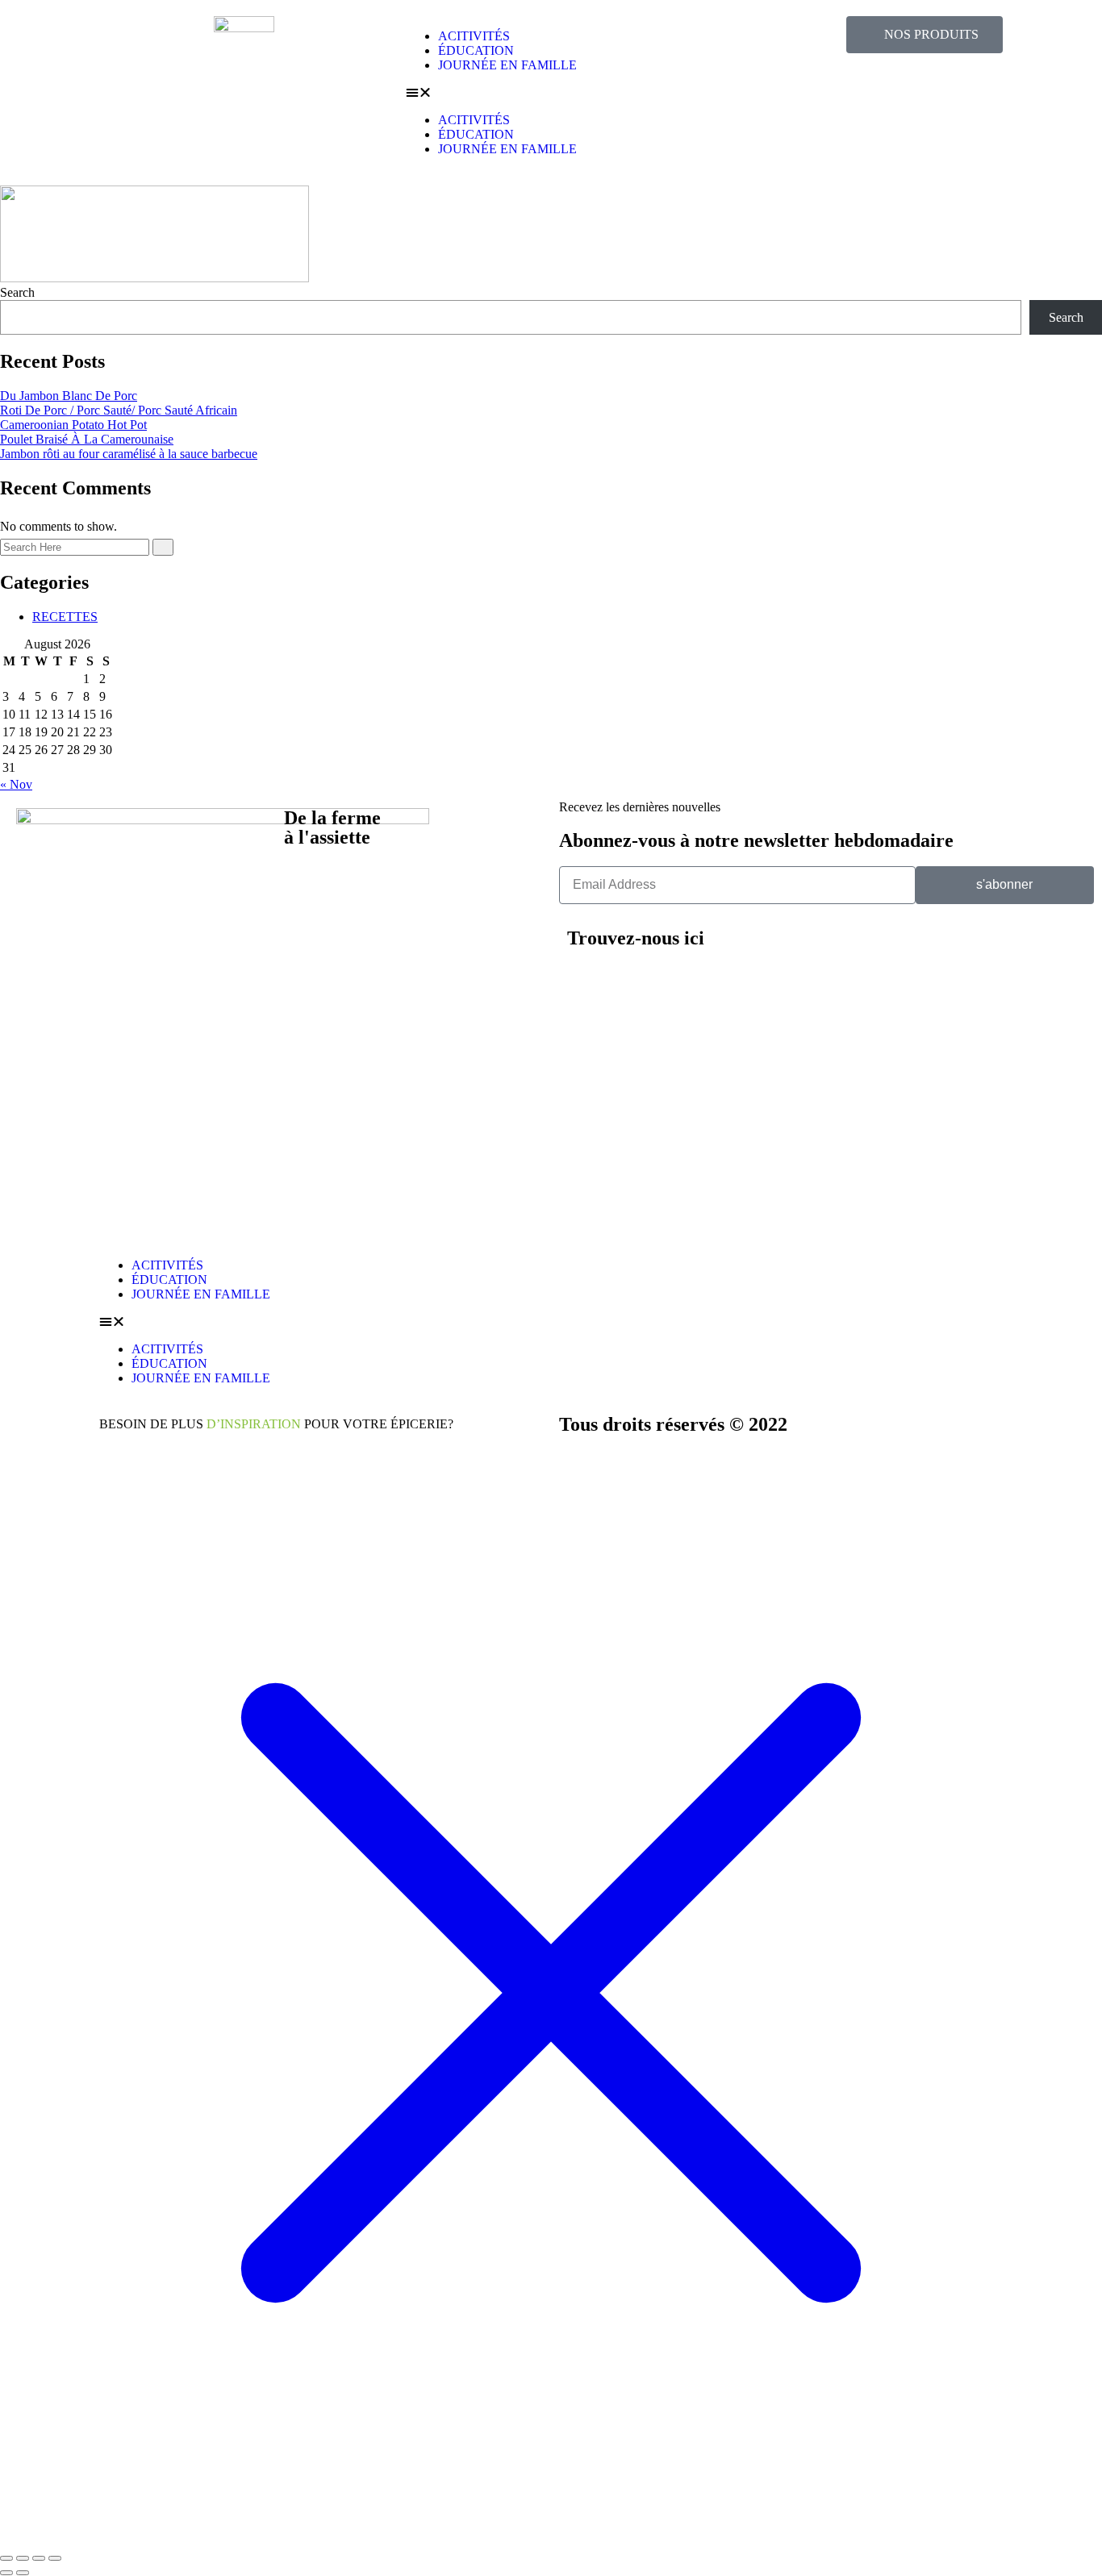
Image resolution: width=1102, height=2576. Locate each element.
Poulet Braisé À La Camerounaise (87, 439)
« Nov (16, 784)
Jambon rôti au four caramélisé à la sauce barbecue (129, 454)
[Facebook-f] (899, 948)
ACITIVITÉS (474, 36)
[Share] (39, 2558)
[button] (551, 93)
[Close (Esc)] (55, 2558)
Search (17, 292)
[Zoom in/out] (6, 2558)
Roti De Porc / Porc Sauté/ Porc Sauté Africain (119, 410)
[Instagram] (855, 948)
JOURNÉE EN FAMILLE (507, 65)
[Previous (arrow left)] (6, 2573)
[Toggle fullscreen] (23, 2558)
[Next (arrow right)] (23, 2573)
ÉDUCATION (476, 50)
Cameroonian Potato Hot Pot (73, 425)
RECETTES (65, 617)
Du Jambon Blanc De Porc (69, 396)
